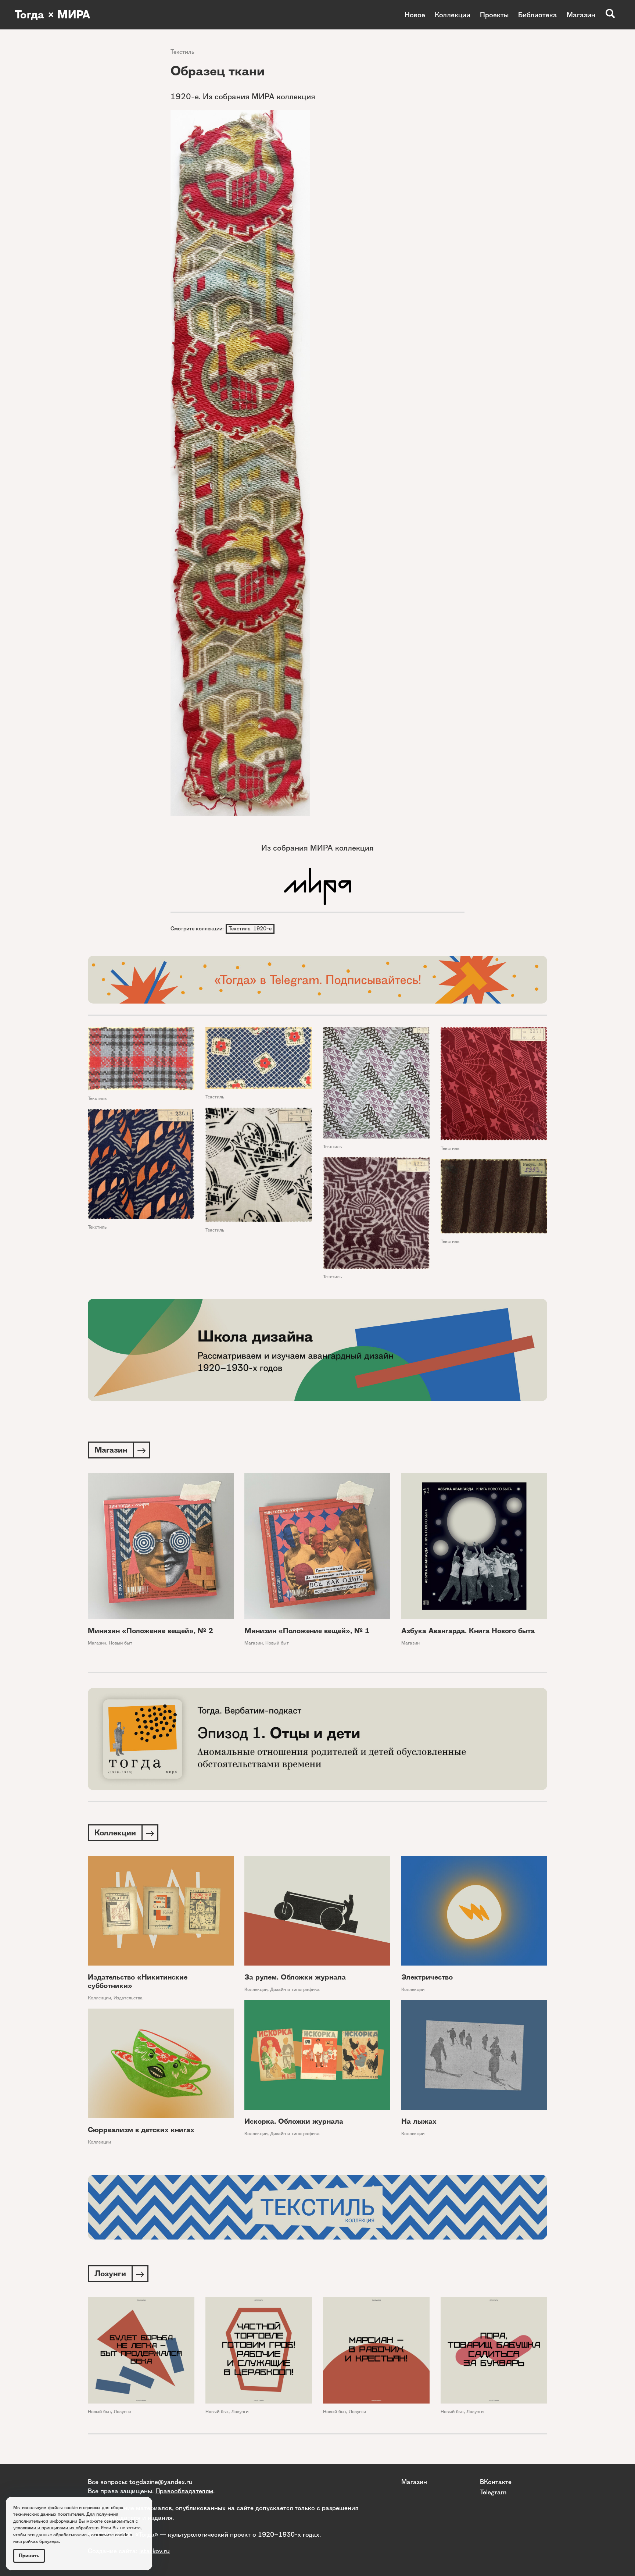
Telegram (493, 2492)
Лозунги (122, 2411)
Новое (415, 15)
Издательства (128, 1998)
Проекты (494, 15)
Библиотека (538, 15)
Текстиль (182, 52)
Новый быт (121, 1643)
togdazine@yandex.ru (161, 2482)
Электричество (427, 1977)
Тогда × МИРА (53, 15)
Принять (29, 2556)
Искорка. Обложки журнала (294, 2121)
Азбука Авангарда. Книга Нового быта (468, 1631)
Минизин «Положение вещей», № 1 (307, 1631)
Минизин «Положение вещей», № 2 (150, 1631)
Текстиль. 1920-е (250, 929)
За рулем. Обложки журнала (295, 1977)
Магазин (581, 15)
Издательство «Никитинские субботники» (138, 1981)
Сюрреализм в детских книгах (141, 2130)
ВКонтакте (496, 2482)
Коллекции (453, 15)
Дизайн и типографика (295, 1989)
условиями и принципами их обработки (56, 2528)
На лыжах (419, 2121)
